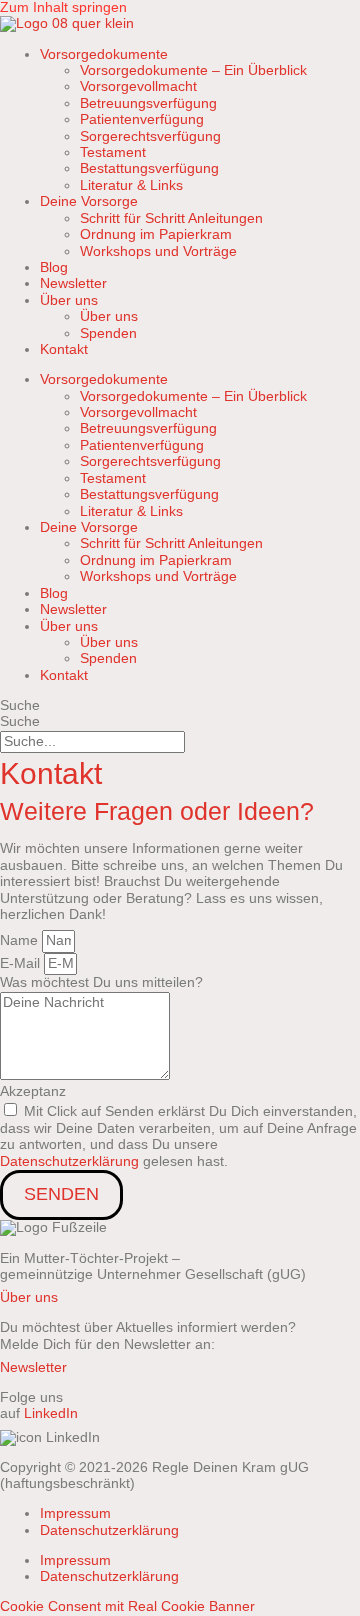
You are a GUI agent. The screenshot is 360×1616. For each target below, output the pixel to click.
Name (21, 940)
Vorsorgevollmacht (138, 86)
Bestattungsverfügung (149, 168)
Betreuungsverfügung (148, 103)
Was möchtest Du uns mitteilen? (101, 982)
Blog (54, 267)
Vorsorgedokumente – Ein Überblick (193, 70)
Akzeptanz (33, 1091)
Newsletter (73, 283)
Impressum (75, 1513)
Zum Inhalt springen (63, 7)
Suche (20, 705)
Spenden (108, 333)
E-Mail (22, 963)
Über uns (109, 316)
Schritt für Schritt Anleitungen (171, 218)
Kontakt (64, 349)
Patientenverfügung (142, 119)
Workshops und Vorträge (158, 251)
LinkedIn (51, 1413)
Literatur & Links (131, 185)
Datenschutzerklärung (69, 1161)
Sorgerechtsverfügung (150, 136)
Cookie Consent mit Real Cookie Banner (127, 1606)
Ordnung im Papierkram (156, 234)
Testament (113, 152)
